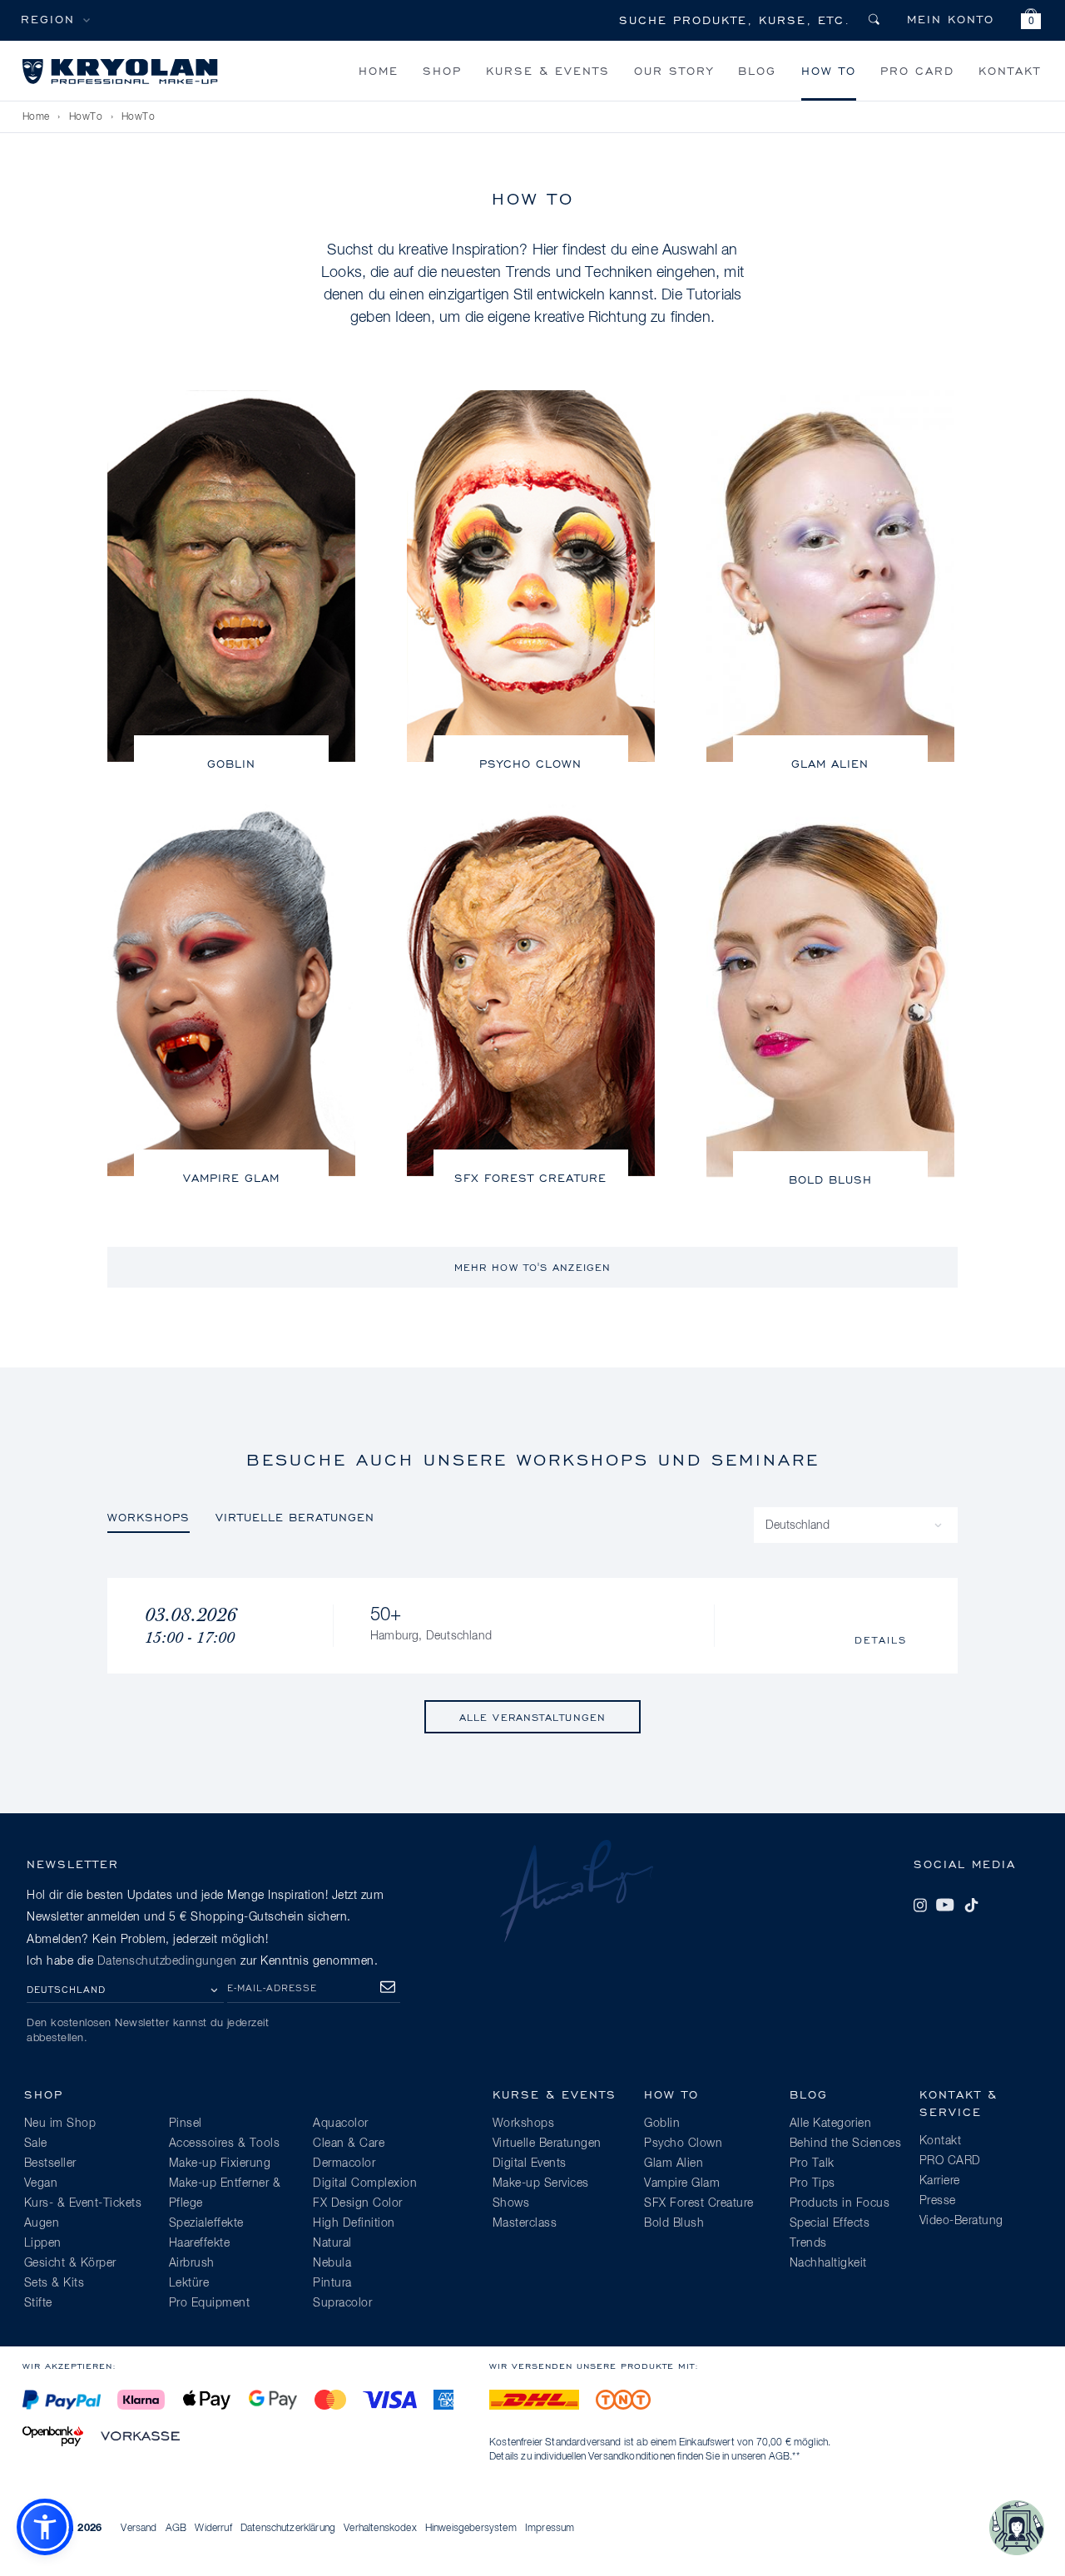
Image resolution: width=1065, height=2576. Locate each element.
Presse (938, 2201)
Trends (808, 2243)
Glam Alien (830, 763)
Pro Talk (812, 2163)
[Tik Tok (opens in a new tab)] (971, 1905)
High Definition (354, 2223)
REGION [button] (48, 19)
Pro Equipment (210, 2303)
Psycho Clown (530, 763)
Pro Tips (812, 2183)
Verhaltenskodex (380, 2529)
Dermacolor (344, 2163)
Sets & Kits (54, 2283)
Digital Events (530, 2163)
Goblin (231, 763)
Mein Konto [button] (951, 19)
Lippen (43, 2243)
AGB (779, 2457)
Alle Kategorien (831, 2124)
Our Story (674, 70)
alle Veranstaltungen (532, 1717)
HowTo (86, 117)
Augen (42, 2223)
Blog (757, 70)
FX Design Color (358, 2203)
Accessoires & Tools (225, 2143)
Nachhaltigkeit (828, 2263)
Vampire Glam (231, 1177)
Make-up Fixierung (220, 2163)
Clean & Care (349, 2143)
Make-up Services (541, 2183)
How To (829, 70)
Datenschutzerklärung (288, 2529)
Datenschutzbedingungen (167, 1961)
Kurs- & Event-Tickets (83, 2203)
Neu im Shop (60, 2124)
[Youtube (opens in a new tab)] (945, 1905)
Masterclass (525, 2223)
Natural (332, 2243)
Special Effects (830, 2223)
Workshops (149, 1517)
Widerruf (213, 2529)
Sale (36, 2143)
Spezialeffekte (206, 2223)
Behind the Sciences (846, 2143)
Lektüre (189, 2283)
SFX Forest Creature (530, 1177)
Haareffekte (200, 2243)
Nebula (332, 2263)
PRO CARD (917, 70)
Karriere (940, 2181)
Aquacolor (341, 2124)
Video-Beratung (961, 2221)
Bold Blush (830, 1179)
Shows (511, 2203)
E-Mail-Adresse (272, 1988)
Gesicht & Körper (70, 2263)
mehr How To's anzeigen (532, 1267)
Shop (442, 70)
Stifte (38, 2303)
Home (379, 70)
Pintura (332, 2283)
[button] (1031, 21)
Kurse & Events (548, 70)
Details (881, 1640)
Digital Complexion (365, 2183)
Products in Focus (840, 2203)
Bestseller (50, 2163)
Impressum (550, 2529)
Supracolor (342, 2303)
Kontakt (1010, 70)
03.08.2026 (191, 1626)
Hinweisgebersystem (471, 2529)
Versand (139, 2529)
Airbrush (192, 2263)
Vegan (41, 2183)
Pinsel (186, 2124)
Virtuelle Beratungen (295, 1517)
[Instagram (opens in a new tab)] (920, 1905)
